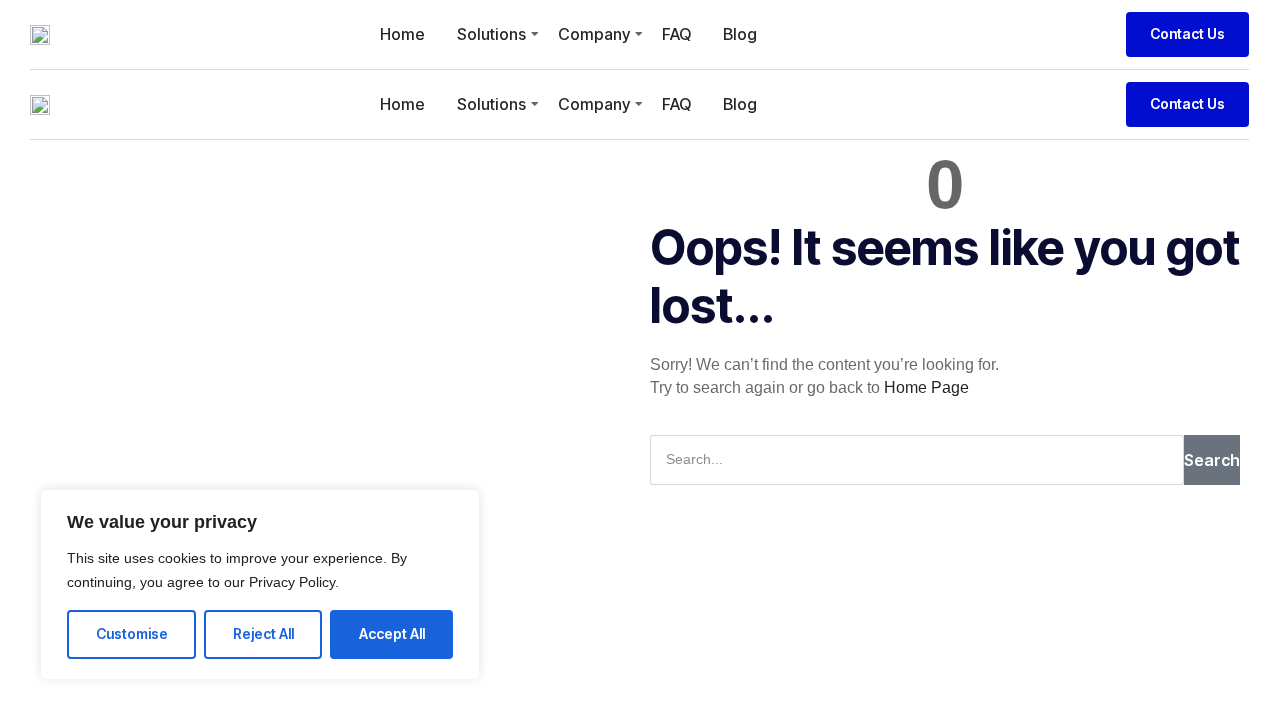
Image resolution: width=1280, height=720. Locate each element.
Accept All (392, 633)
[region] (260, 584)
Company (594, 34)
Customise (132, 633)
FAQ (676, 34)
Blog (740, 34)
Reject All (263, 633)
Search (1212, 460)
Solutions (491, 34)
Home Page (926, 387)
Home (402, 34)
